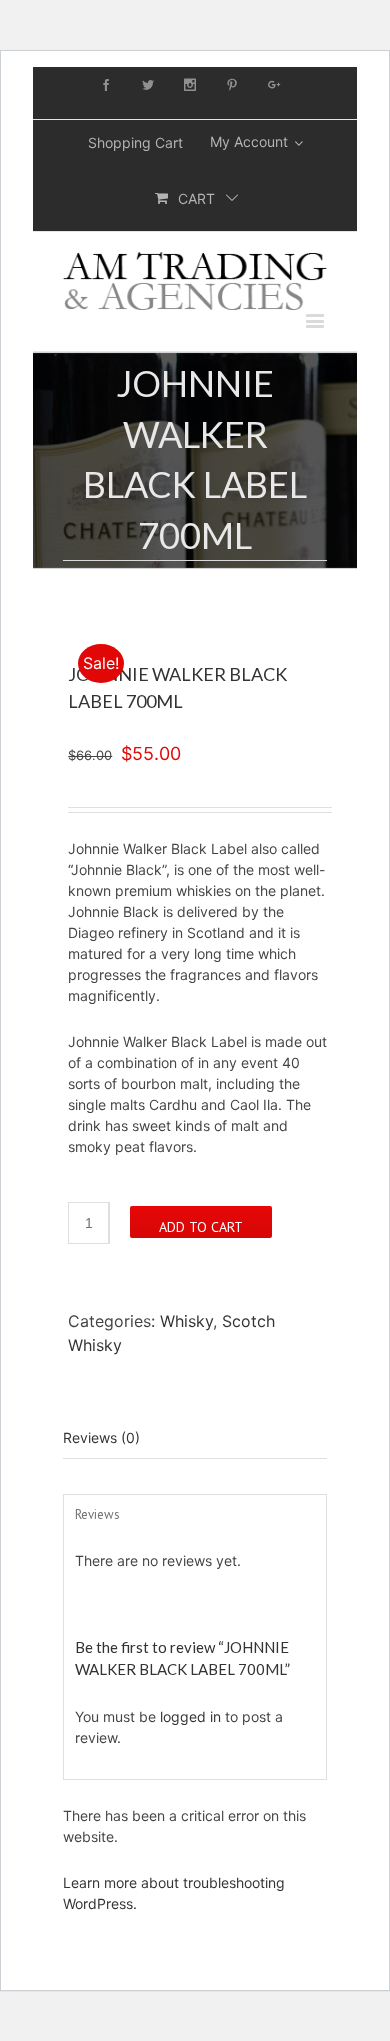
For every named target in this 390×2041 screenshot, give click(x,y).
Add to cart (201, 1227)
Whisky (186, 1321)
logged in (190, 1716)
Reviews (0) (101, 1437)
